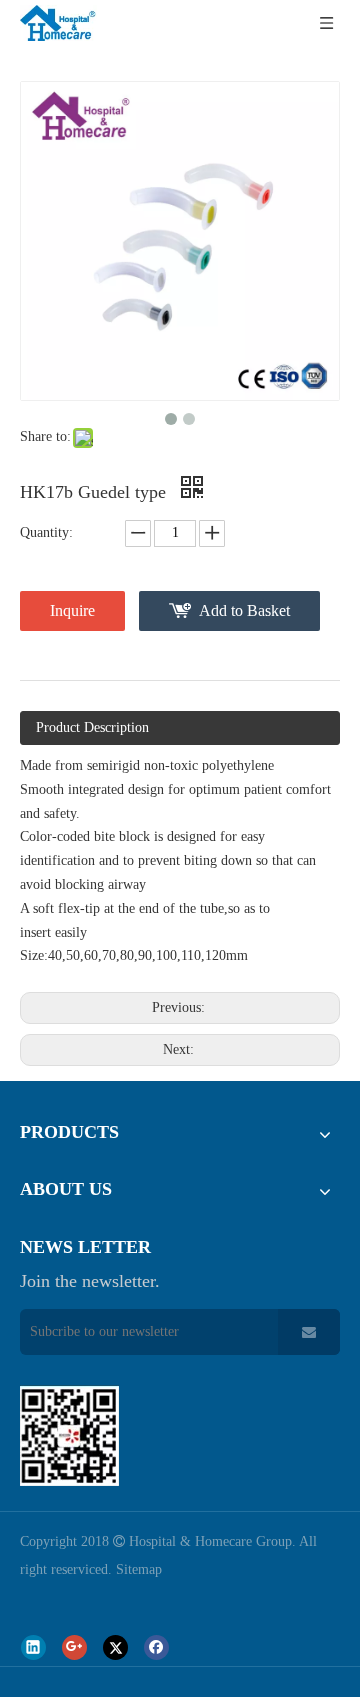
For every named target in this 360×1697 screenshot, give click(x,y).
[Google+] (74, 1647)
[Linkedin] (33, 1647)
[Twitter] (115, 1647)
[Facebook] (156, 1647)
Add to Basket (244, 610)
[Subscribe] (309, 1332)
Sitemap (139, 1569)
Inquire (72, 610)
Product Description (92, 727)
